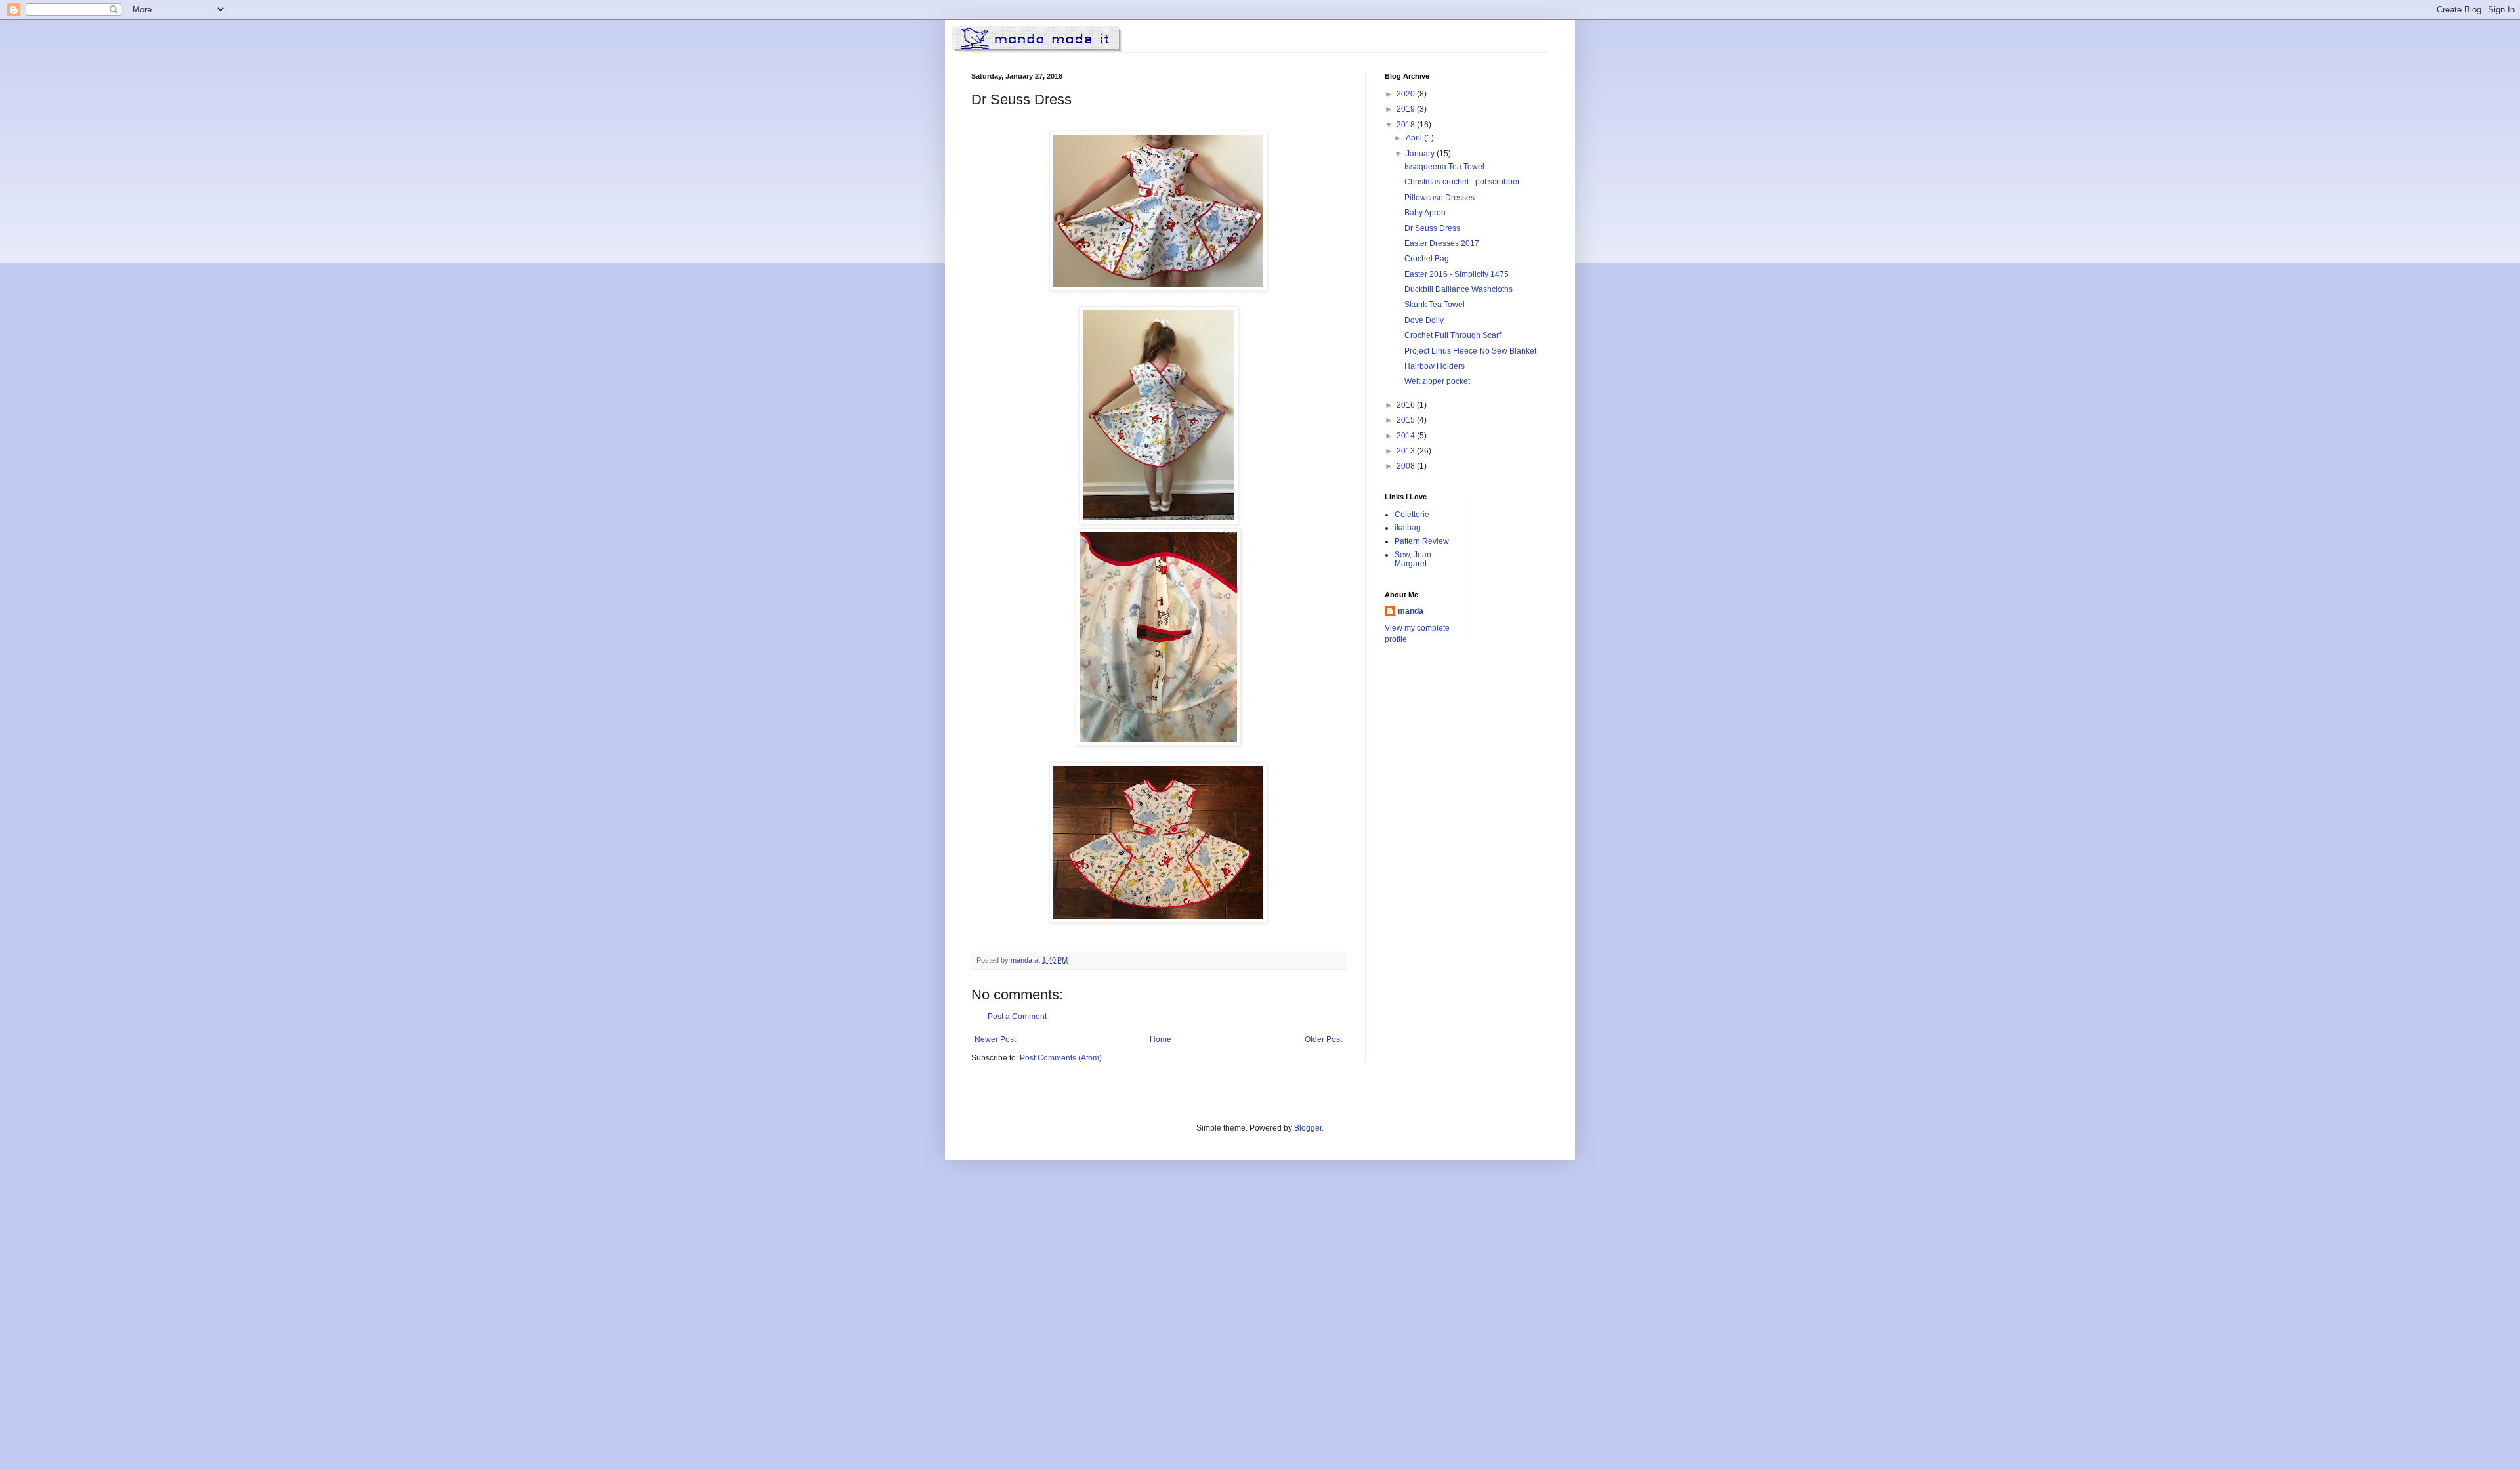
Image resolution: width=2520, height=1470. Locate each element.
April (1415, 138)
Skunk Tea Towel (1435, 304)
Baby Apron (1425, 213)
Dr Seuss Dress (1432, 228)
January (1421, 154)
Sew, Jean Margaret (1413, 559)
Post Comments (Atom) (1061, 1058)
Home (1161, 1039)
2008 (1407, 466)
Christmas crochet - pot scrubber (1462, 182)
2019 (1407, 109)
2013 (1407, 451)
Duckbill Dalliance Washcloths (1459, 289)
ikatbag (1408, 528)
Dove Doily (1424, 320)
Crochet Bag (1427, 259)
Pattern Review (1422, 541)
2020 (1407, 94)
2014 (1407, 436)
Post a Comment (1017, 1017)
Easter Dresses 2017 (1442, 243)
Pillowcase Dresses (1439, 198)
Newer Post (995, 1039)
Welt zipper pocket (1437, 381)
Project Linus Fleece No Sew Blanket (1470, 351)
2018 (1407, 125)
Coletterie (1412, 514)
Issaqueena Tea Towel (1444, 167)
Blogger (1308, 1128)
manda (1411, 611)
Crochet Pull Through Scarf (1453, 335)
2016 (1407, 405)
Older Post (1323, 1039)
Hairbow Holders (1435, 366)
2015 (1407, 420)
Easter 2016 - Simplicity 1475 (1457, 274)
